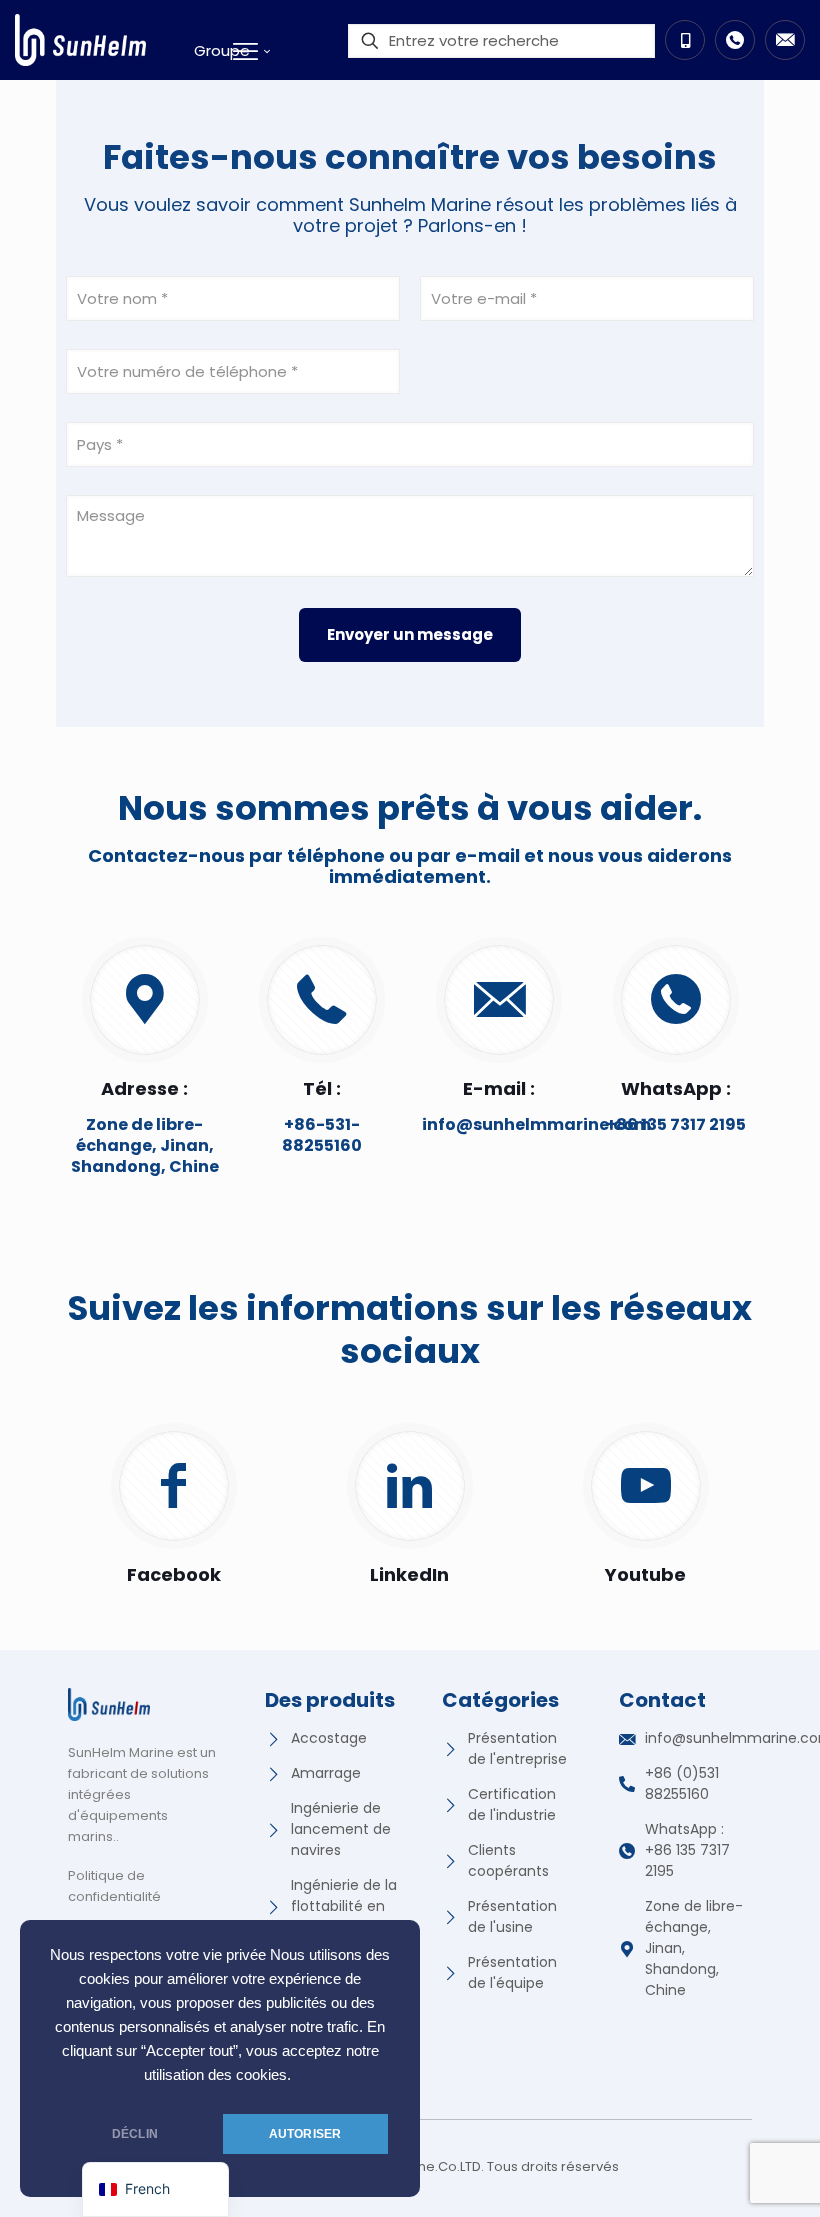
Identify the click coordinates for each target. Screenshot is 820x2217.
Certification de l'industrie (512, 1804)
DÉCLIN (135, 2134)
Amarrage (326, 1773)
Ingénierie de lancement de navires (341, 1829)
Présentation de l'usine (512, 1916)
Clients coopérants (508, 1860)
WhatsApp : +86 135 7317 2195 (687, 1850)
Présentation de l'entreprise (517, 1748)
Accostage (329, 1738)
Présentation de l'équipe (512, 1972)
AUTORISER (305, 2134)
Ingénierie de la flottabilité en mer (344, 1906)
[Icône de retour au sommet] (724, 2176)
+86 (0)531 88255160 (682, 1783)
